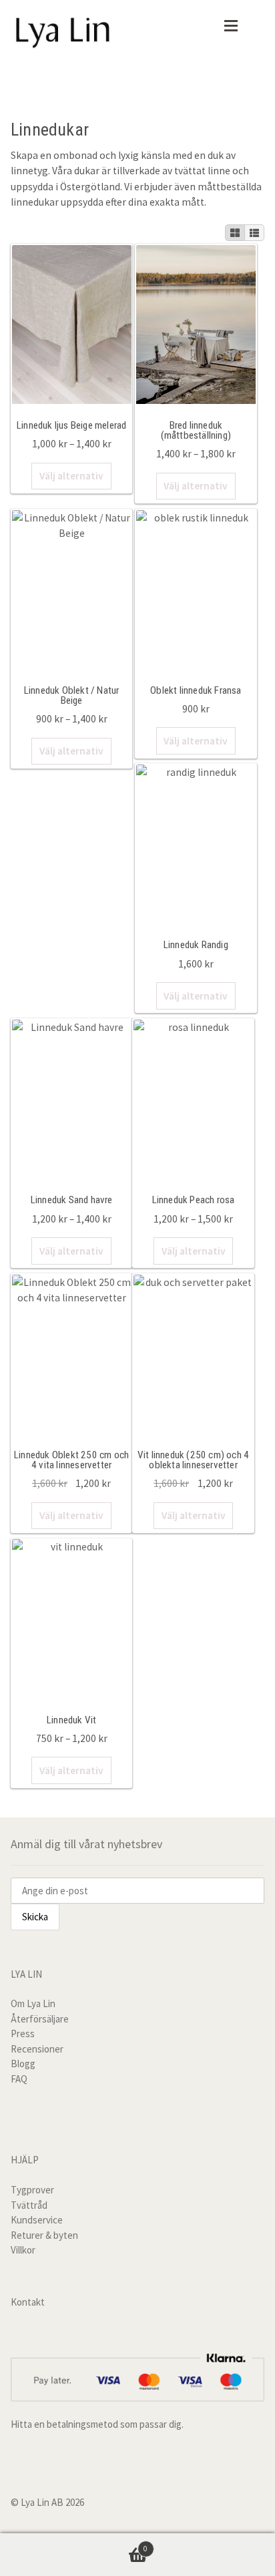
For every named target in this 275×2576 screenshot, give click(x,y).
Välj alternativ (71, 476)
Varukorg (74, 2544)
